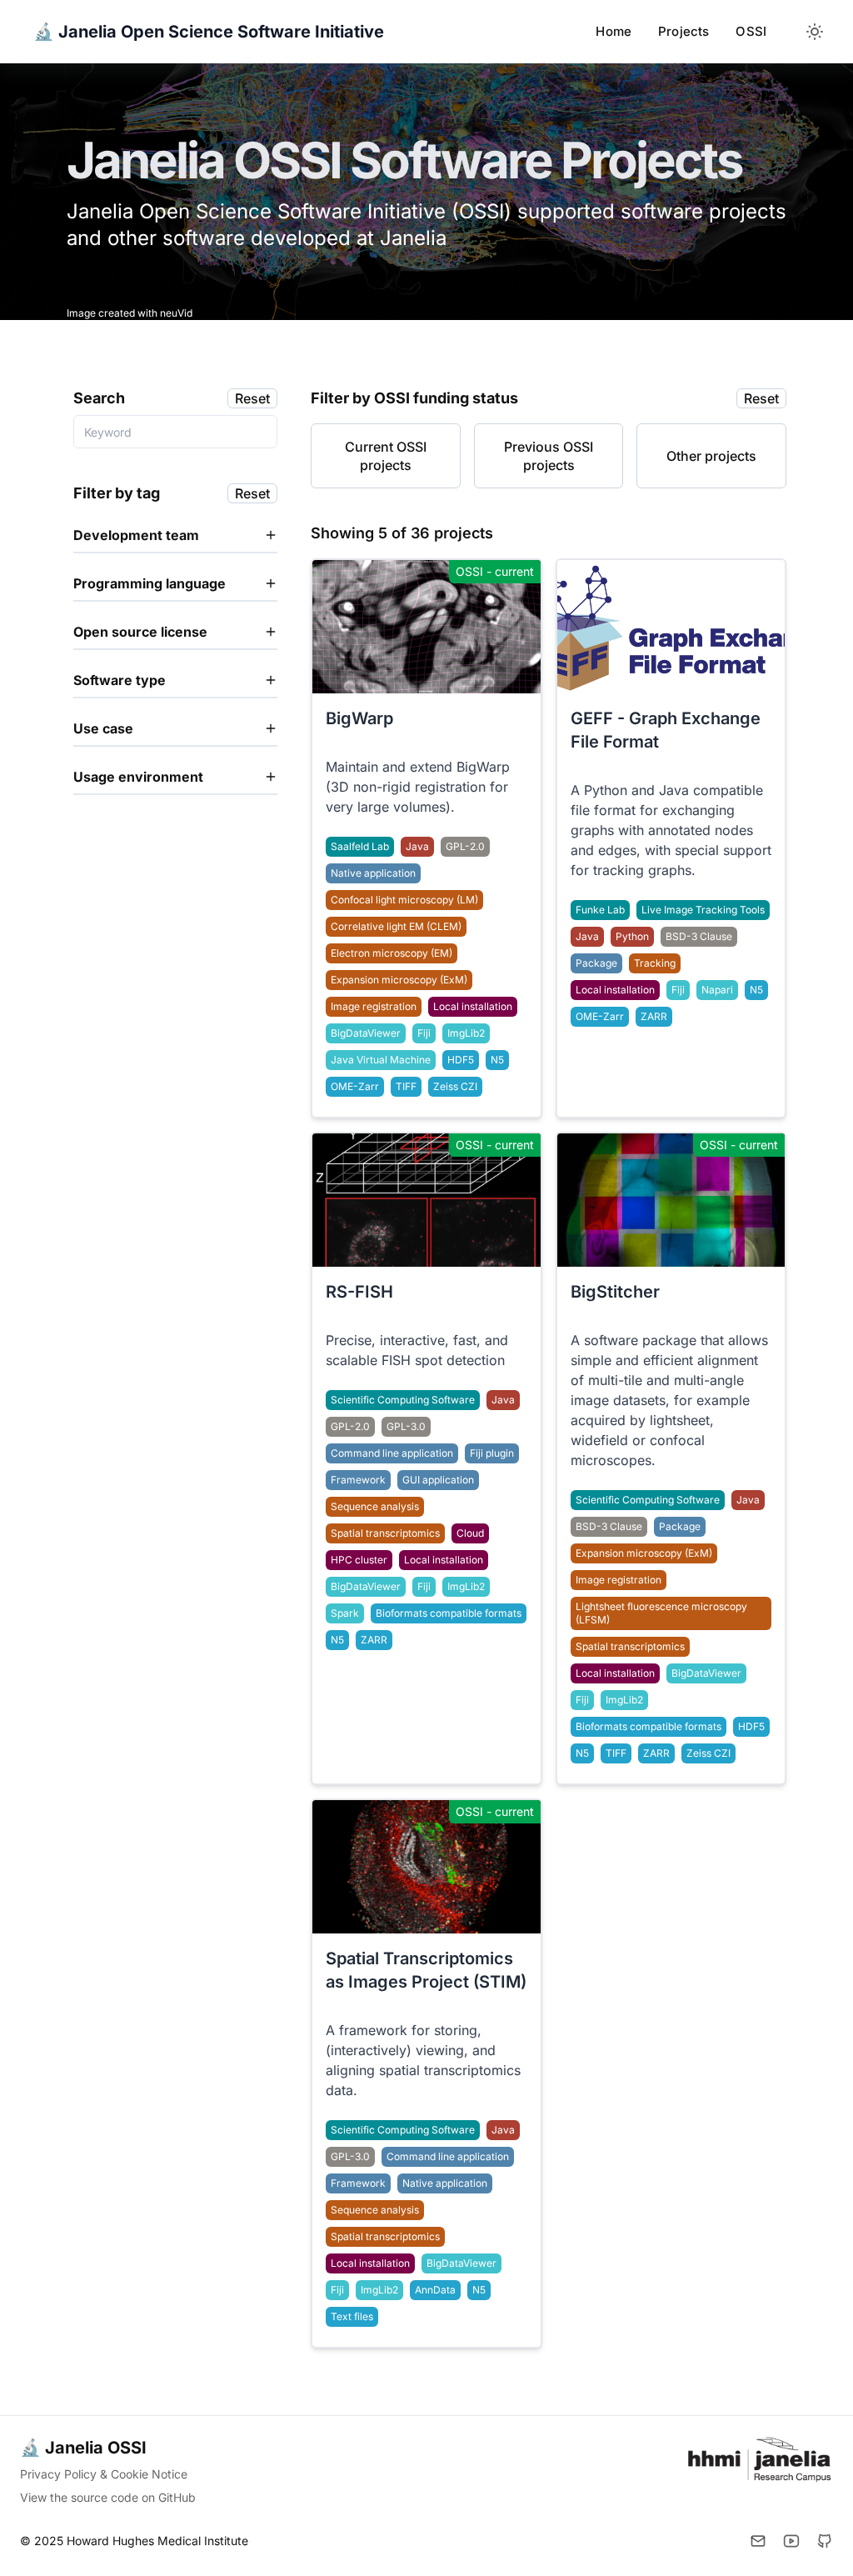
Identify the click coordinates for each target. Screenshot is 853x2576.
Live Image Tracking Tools (703, 910)
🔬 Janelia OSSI (83, 2448)
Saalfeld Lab (360, 846)
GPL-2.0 (465, 846)
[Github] (825, 2541)
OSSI (751, 31)
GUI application (438, 1480)
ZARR (656, 1753)
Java (748, 1500)
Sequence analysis (375, 1506)
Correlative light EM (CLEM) (396, 926)
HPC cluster (359, 1560)
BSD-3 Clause (609, 1526)
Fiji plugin (492, 1453)
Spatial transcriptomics (630, 1646)
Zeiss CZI (708, 1753)
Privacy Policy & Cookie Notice (104, 2474)
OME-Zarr (355, 1086)
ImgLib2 (624, 1700)
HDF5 (751, 1726)
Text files (352, 2316)
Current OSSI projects (386, 456)
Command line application (392, 1453)
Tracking (655, 963)
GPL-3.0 (406, 1426)
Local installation (615, 1673)
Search (99, 398)
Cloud (470, 1533)
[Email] (758, 2541)
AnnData (435, 2290)
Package (680, 1526)
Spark (345, 1613)
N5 (582, 1753)
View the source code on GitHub (108, 2497)
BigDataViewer (706, 1673)
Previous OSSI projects (549, 456)
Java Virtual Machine (381, 1060)
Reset (252, 398)
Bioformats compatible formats (648, 1726)
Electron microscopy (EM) (392, 953)
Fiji (582, 1700)
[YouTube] (791, 2541)
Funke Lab (600, 910)
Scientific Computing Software (648, 1500)
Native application (373, 873)
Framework (358, 1480)
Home (614, 31)
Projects (683, 31)
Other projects (711, 456)
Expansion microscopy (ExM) (644, 1553)
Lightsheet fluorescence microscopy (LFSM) (661, 1613)
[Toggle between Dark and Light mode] (815, 32)
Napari (717, 990)
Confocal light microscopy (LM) (404, 900)
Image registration (619, 1580)
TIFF (616, 1753)
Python (632, 936)
